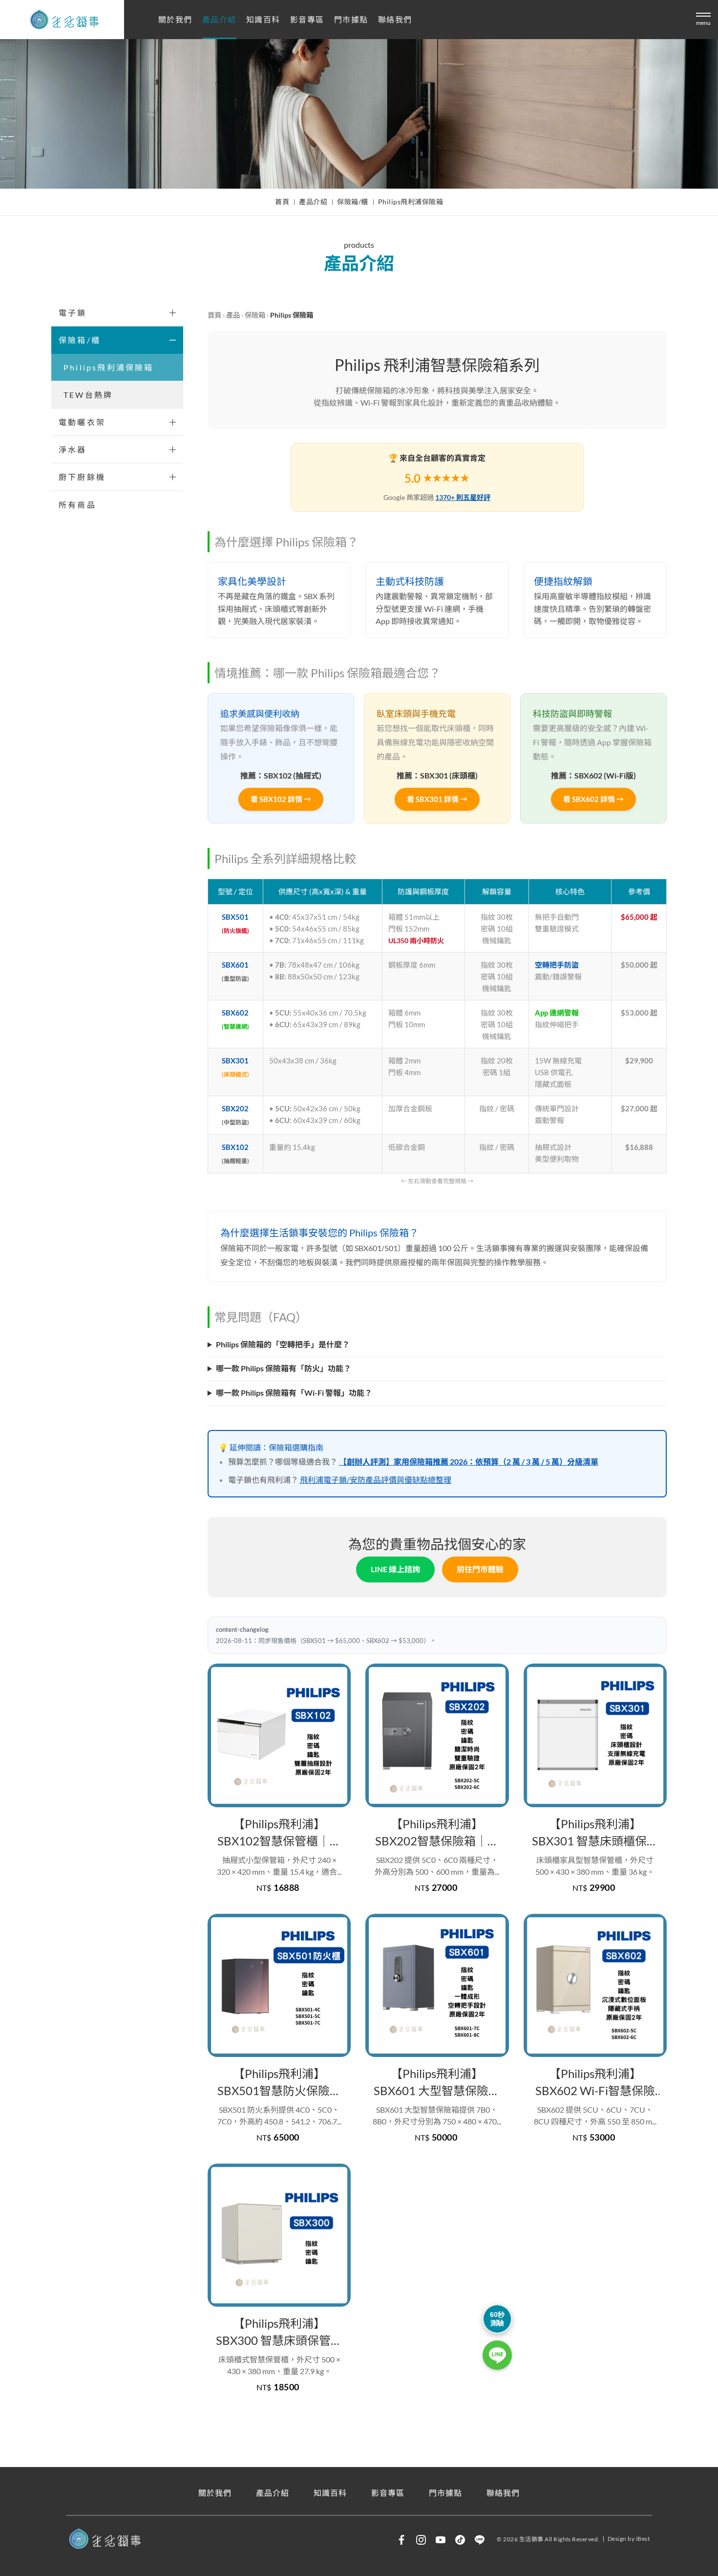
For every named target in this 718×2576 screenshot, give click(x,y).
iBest (643, 2539)
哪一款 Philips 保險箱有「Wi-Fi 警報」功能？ (294, 1393)
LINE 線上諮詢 (395, 1569)
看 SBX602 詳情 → (593, 799)
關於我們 (175, 20)
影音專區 (307, 20)
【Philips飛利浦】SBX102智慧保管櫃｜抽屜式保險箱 (279, 1833)
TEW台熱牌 (88, 395)
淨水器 (73, 449)
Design (617, 2539)
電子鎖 (73, 313)
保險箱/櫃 (353, 202)
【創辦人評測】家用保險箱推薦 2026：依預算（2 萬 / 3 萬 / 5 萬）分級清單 (469, 1461)
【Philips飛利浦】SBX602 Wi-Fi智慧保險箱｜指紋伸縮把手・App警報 (595, 2082)
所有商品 (77, 505)
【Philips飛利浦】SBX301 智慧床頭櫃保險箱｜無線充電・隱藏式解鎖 (595, 1833)
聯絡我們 (395, 20)
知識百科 (263, 20)
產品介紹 (219, 20)
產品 (233, 315)
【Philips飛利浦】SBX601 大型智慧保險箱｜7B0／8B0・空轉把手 (437, 2082)
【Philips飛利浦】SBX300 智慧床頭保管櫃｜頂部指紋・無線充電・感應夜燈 (279, 2332)
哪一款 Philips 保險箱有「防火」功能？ (284, 1368)
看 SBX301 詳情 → (437, 799)
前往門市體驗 (480, 1569)
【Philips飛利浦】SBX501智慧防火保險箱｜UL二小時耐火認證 (279, 2082)
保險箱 (255, 315)
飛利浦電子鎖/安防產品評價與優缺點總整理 (376, 1480)
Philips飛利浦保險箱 (411, 202)
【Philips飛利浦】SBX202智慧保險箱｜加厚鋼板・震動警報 (437, 1833)
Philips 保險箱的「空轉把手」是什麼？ (283, 1344)
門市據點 (351, 20)
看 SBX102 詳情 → (281, 799)
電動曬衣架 (82, 422)
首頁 (282, 202)
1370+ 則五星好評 (463, 497)
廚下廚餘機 (82, 477)
